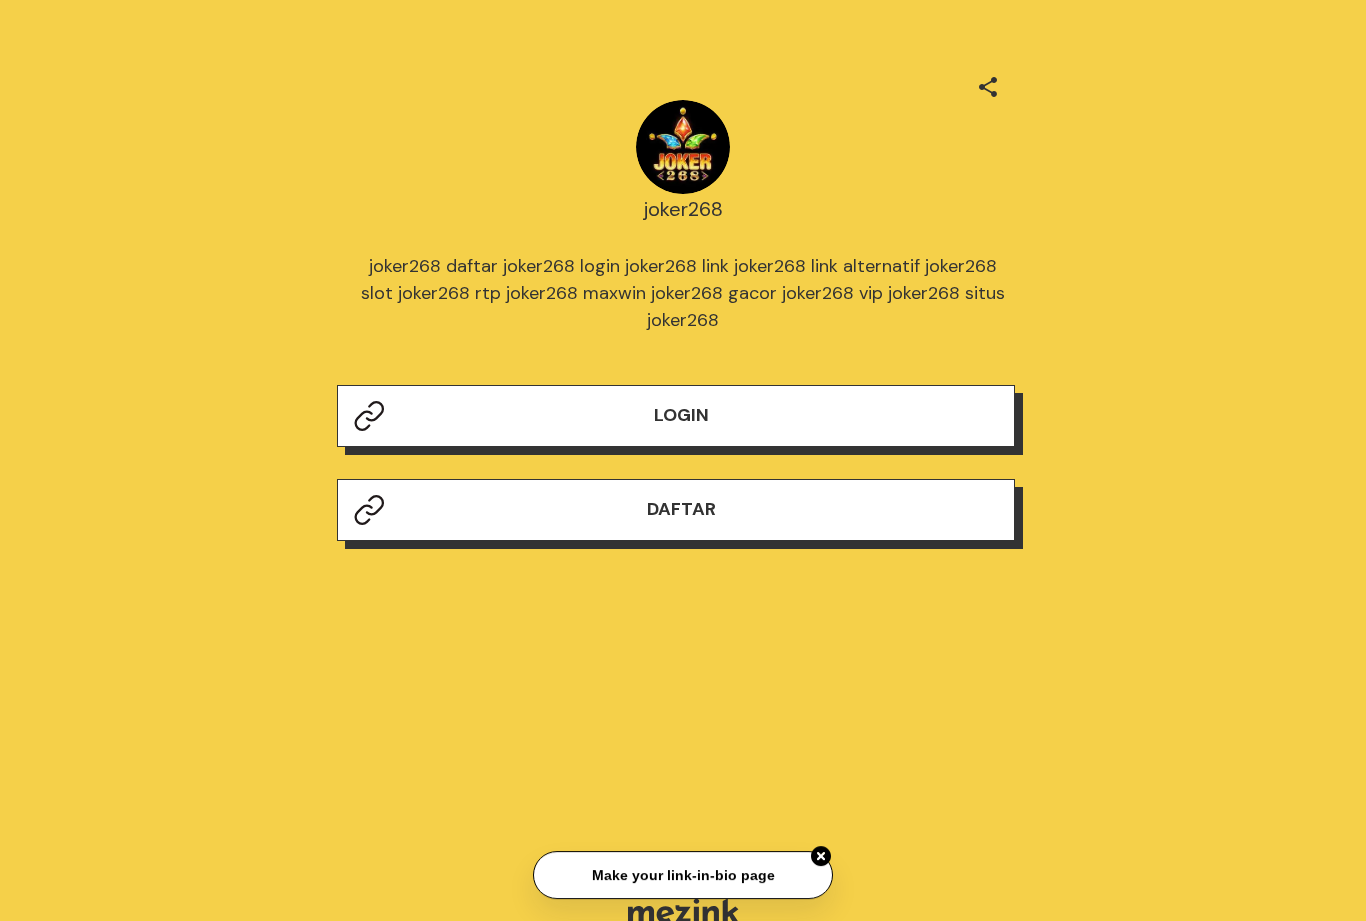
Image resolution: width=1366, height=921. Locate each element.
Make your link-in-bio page (682, 875)
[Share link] (988, 84)
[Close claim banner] (821, 857)
